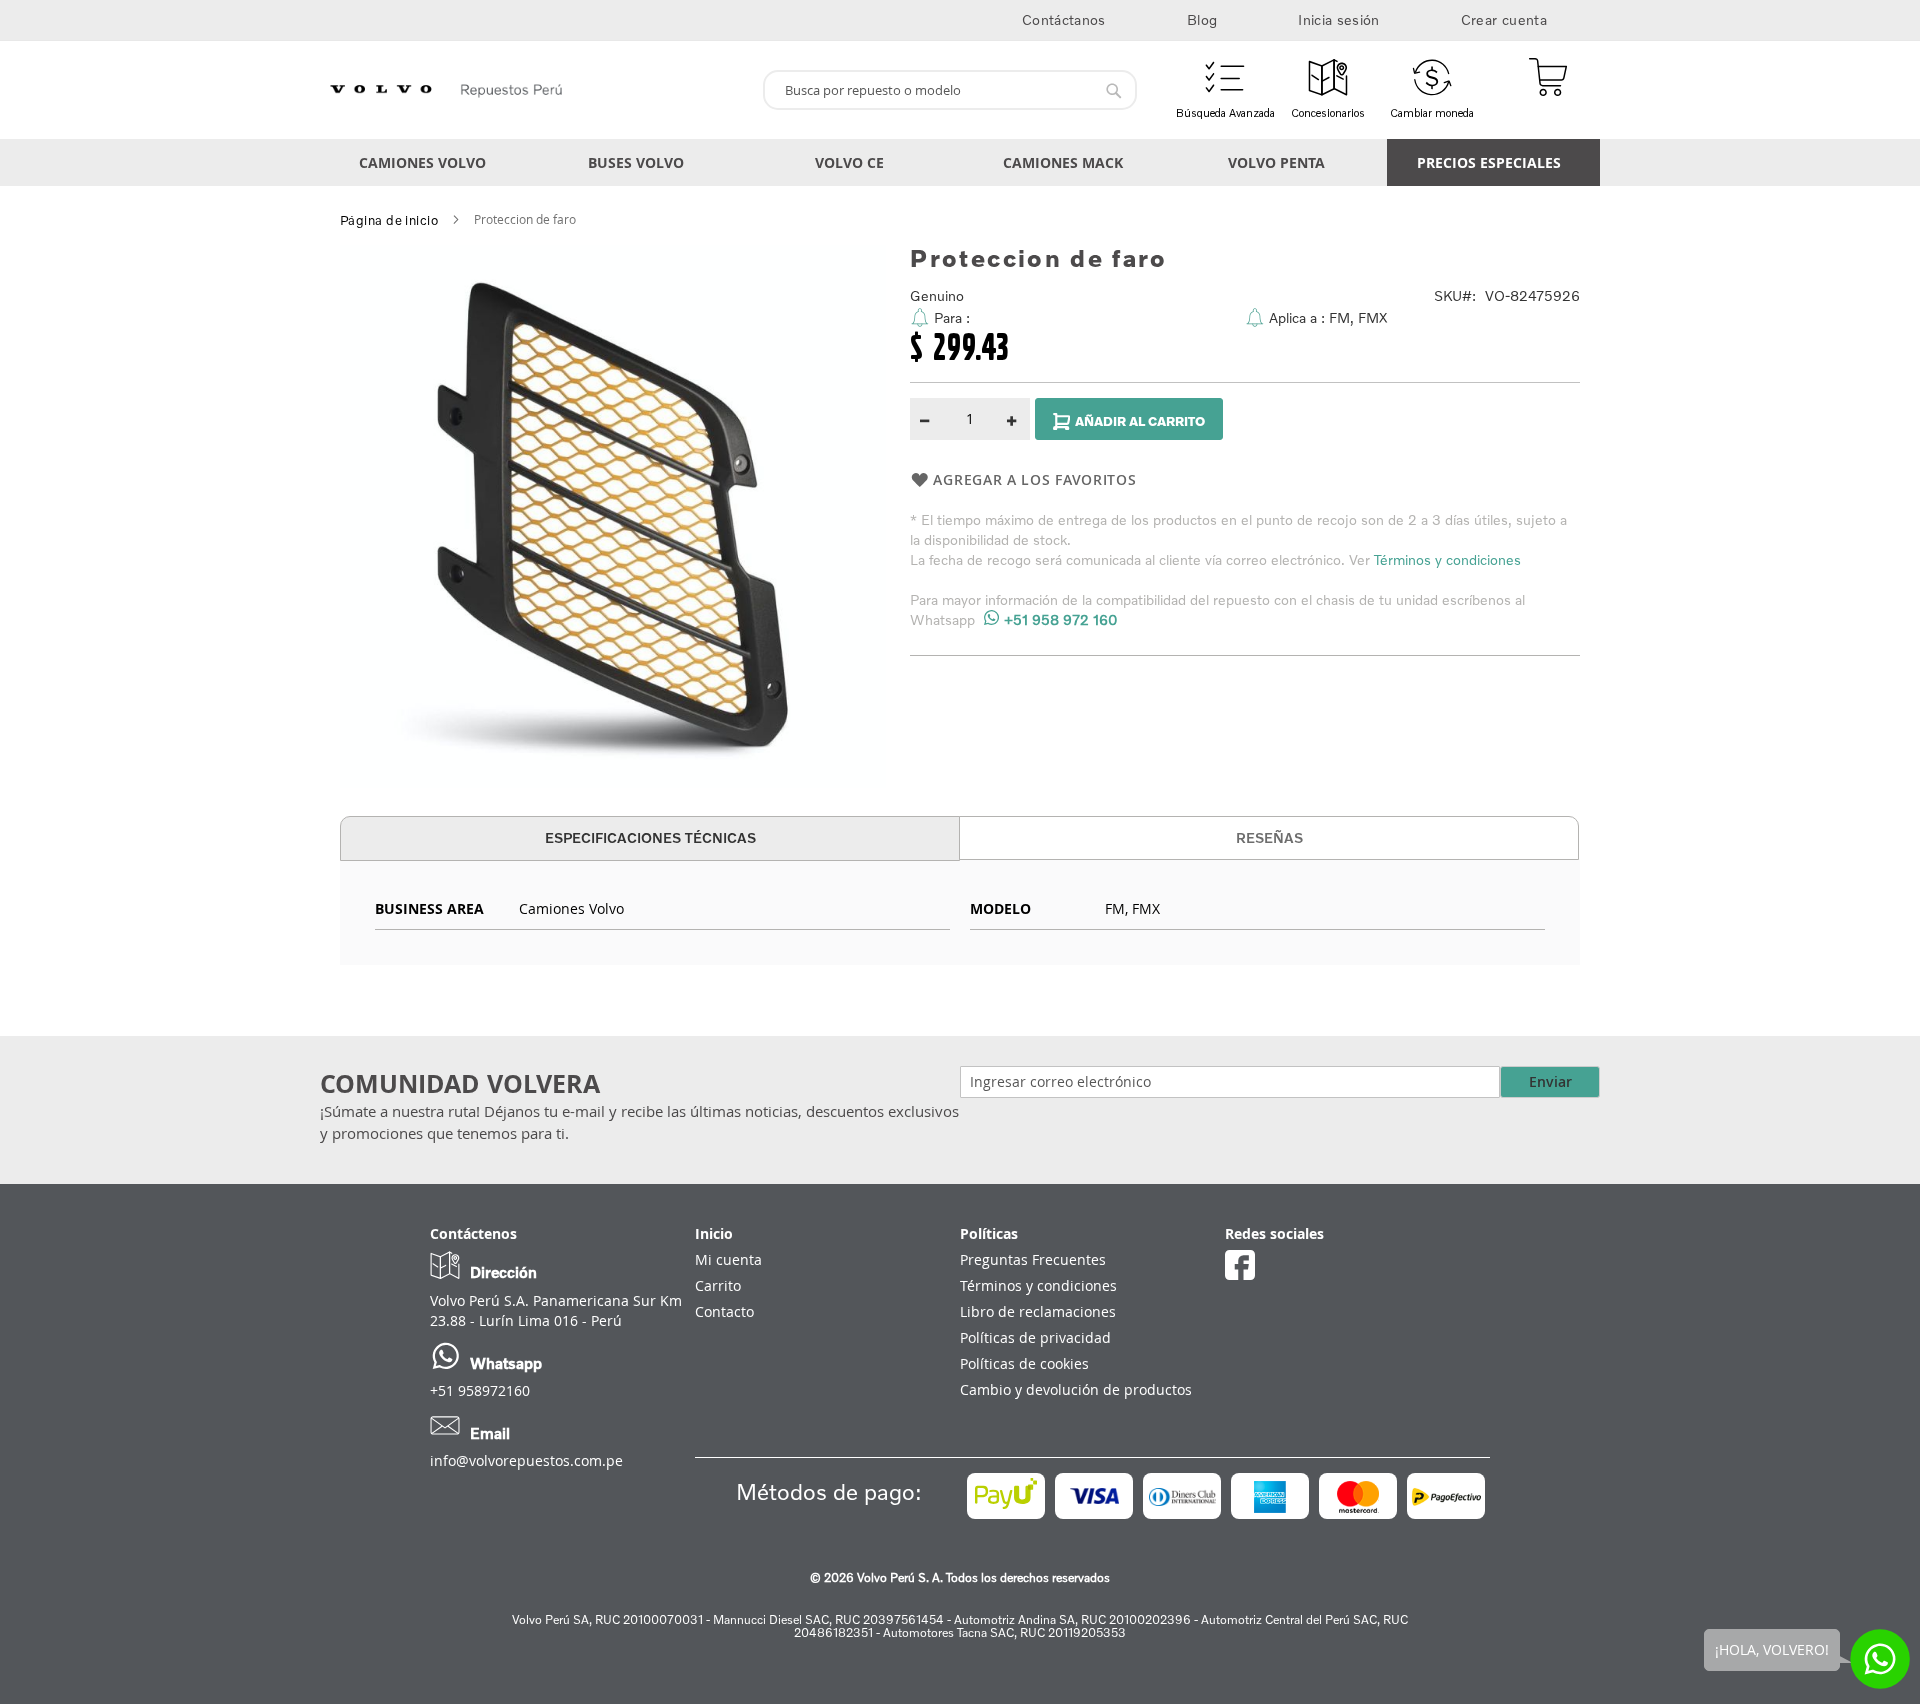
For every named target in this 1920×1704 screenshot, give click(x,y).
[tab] (650, 838)
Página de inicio (389, 220)
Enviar (1550, 1081)
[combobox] (950, 90)
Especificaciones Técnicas (650, 837)
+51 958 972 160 (1061, 619)
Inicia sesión (1339, 19)
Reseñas (1269, 837)
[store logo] (533, 90)
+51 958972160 (480, 1390)
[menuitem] (426, 162)
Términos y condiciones (1447, 559)
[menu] (960, 162)
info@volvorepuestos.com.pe (526, 1460)
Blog (1202, 19)
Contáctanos (1064, 19)
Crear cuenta (1504, 19)
